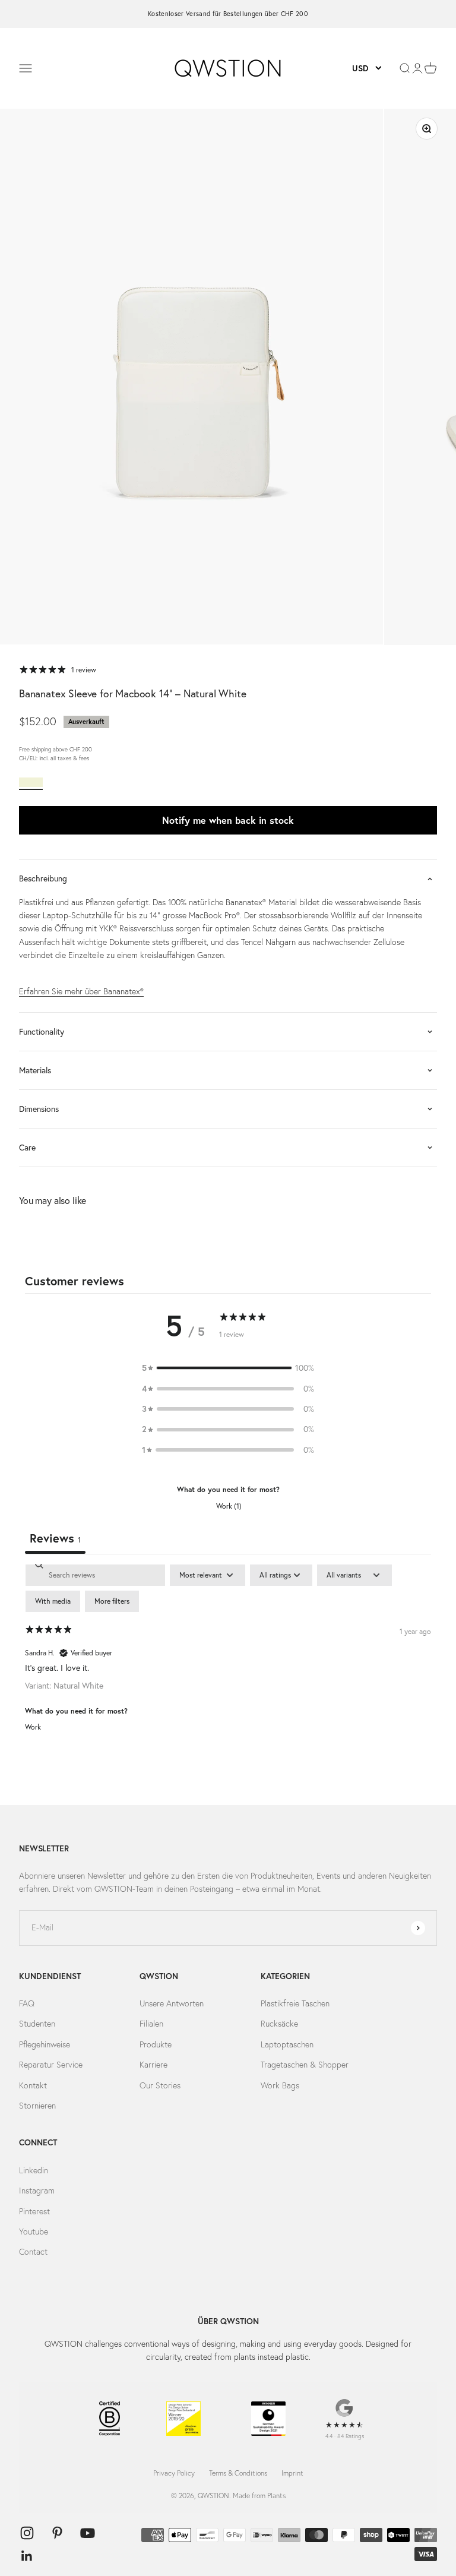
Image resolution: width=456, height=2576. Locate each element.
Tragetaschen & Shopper (305, 2065)
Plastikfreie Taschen (295, 2003)
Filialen (151, 2024)
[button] (228, 1368)
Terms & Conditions (238, 2473)
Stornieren (37, 2106)
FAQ (27, 2003)
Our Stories (160, 2085)
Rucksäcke (279, 2024)
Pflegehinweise (45, 2044)
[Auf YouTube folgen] (88, 2533)
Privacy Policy (174, 2473)
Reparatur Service (51, 2065)
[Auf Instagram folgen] (27, 2533)
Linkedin (34, 2170)
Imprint (292, 2473)
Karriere (153, 2065)
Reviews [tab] (55, 1538)
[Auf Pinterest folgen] (57, 2533)
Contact (33, 2252)
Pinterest (34, 2211)
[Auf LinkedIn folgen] (27, 2556)
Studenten (37, 2024)
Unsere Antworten (172, 2003)
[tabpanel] (228, 1656)
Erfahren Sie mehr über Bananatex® (81, 991)
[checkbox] (53, 1601)
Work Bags (280, 2085)
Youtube (34, 2232)
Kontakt (33, 2085)
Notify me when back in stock (228, 820)
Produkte (156, 2044)
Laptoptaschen (287, 2044)
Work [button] (33, 1727)
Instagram (37, 2191)
